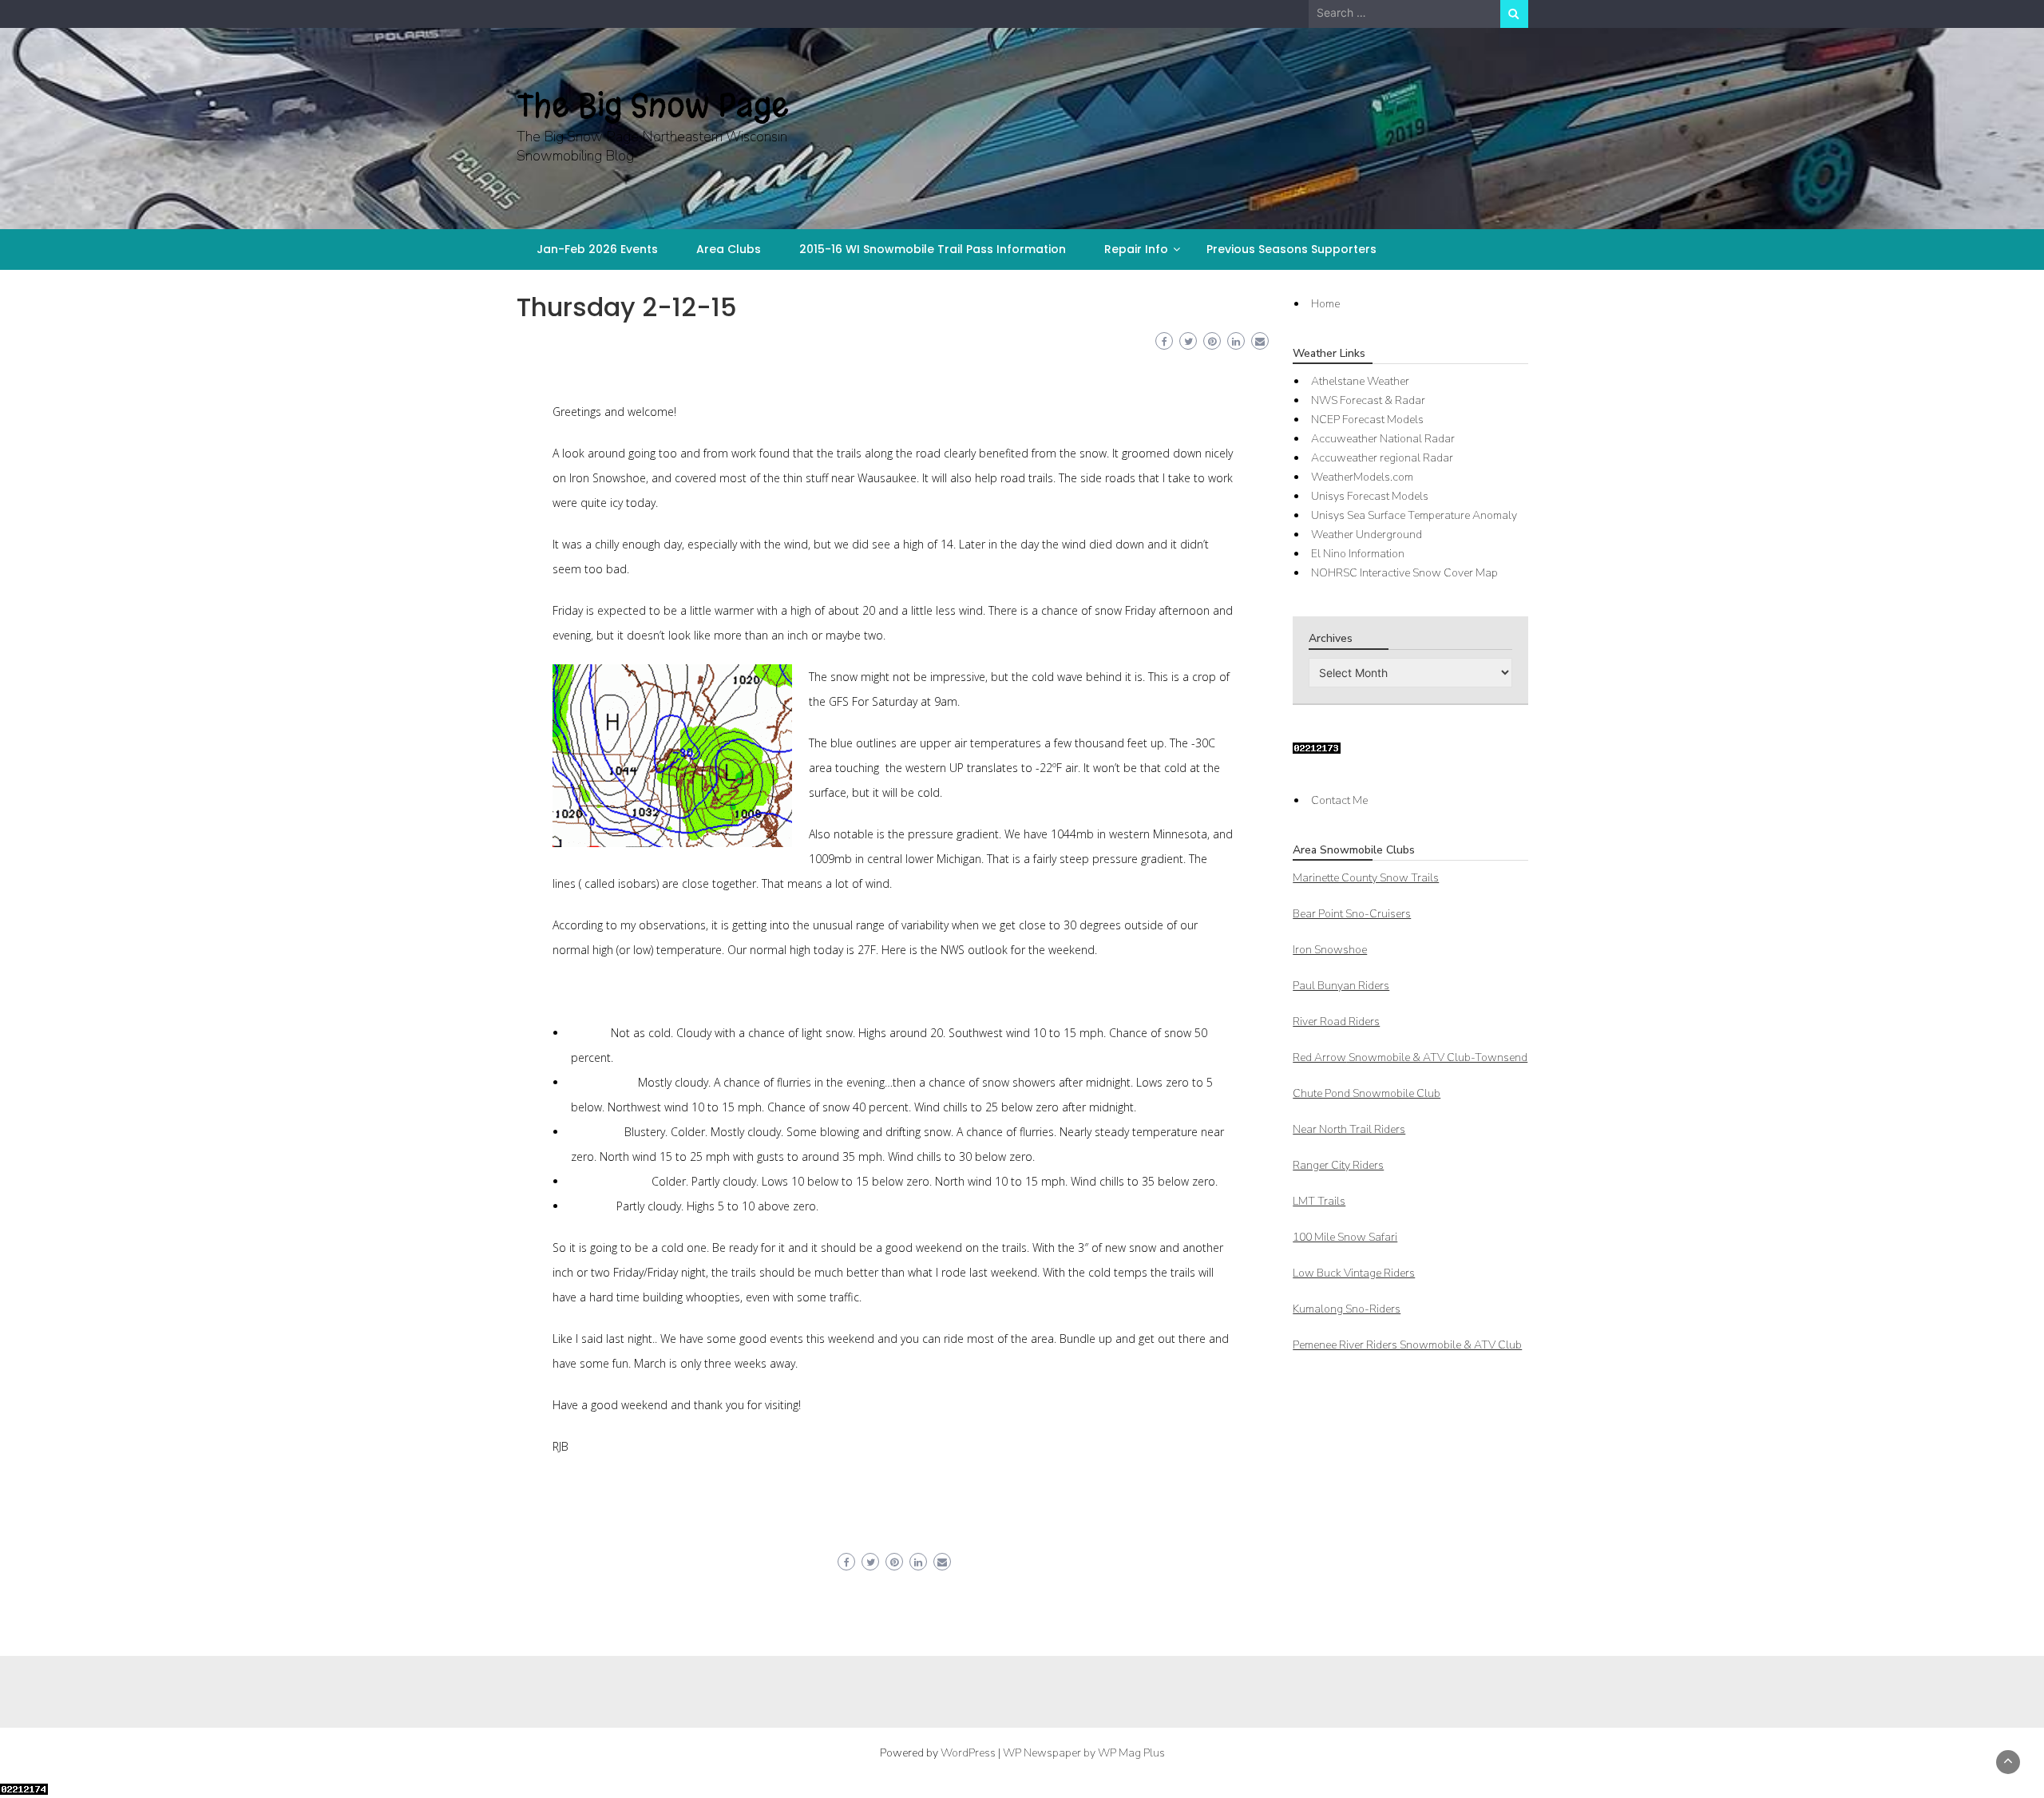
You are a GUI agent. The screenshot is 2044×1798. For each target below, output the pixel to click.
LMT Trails (1319, 1201)
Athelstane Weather (1360, 381)
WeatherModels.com (1362, 477)
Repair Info (1136, 249)
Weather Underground (1367, 535)
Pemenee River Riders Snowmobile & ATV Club (1407, 1345)
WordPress (968, 1753)
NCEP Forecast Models (1367, 420)
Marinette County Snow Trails (1366, 878)
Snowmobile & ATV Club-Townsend (1410, 1057)
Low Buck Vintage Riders (1354, 1273)
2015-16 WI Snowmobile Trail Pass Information (933, 249)
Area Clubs (729, 249)
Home (1325, 304)
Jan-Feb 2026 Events (597, 249)
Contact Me (1339, 800)
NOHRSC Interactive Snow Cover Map (1404, 573)
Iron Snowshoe (1330, 950)
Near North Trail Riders (1349, 1129)
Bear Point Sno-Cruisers (1352, 914)
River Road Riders (1336, 1022)
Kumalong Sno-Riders (1347, 1309)
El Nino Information (1358, 554)
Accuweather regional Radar (1382, 458)
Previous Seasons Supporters (1291, 249)
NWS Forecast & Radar (1368, 400)
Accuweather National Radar (1383, 439)
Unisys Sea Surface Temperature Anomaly (1414, 515)
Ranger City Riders (1338, 1165)
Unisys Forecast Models (1370, 496)
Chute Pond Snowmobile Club (1367, 1093)
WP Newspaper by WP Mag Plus (1084, 1753)
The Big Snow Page (653, 105)
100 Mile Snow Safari (1345, 1237)
